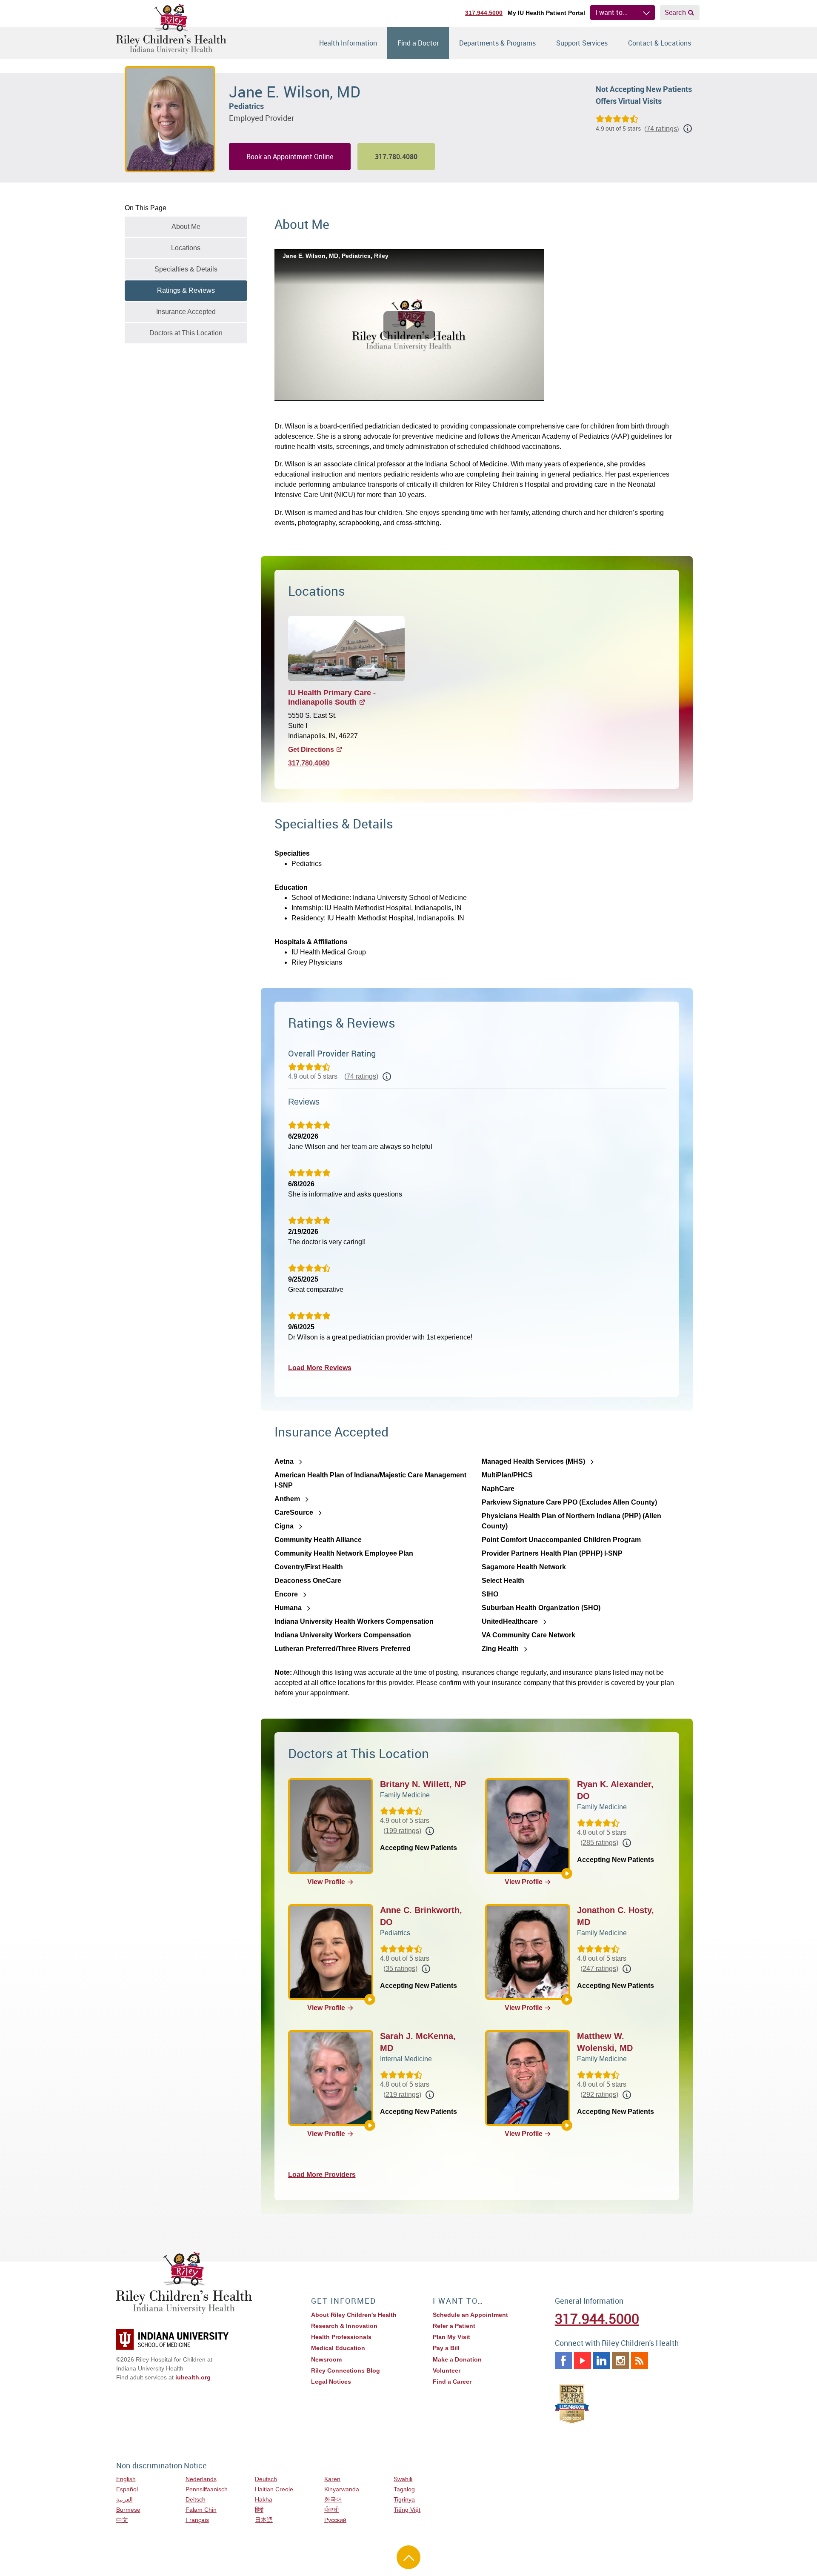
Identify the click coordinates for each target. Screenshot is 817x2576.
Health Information (348, 43)
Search (675, 12)
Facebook (563, 2361)
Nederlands (201, 2479)
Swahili (403, 2479)
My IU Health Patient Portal (546, 13)
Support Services (582, 43)
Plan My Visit (451, 2337)
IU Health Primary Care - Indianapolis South (332, 698)
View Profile (326, 1882)
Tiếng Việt (407, 2510)
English (126, 2479)
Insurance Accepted (186, 312)
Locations (186, 248)
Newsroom (326, 2359)
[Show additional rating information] (688, 129)
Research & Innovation (344, 2326)
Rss (640, 2361)
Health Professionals (341, 2337)
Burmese (128, 2510)
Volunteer (447, 2370)
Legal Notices (331, 2382)
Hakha (264, 2499)
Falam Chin (201, 2510)
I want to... (611, 12)
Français (197, 2520)
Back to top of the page (408, 2557)
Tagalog (404, 2489)
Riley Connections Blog (346, 2370)
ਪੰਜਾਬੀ (332, 2510)
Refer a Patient (454, 2326)
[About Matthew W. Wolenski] (567, 2125)
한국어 (333, 2499)
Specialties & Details (186, 269)
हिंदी (259, 2510)
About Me (186, 227)
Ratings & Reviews (186, 290)
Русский (335, 2520)
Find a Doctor (418, 43)
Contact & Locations (660, 43)
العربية (124, 2499)
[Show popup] (387, 1077)
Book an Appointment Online (290, 157)
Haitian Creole (274, 2489)
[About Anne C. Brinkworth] (370, 1999)
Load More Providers (322, 2175)
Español (127, 2489)
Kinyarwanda (342, 2489)
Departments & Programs (497, 43)
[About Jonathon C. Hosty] (567, 1999)
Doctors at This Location (186, 333)
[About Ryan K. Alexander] (567, 1873)
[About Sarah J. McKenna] (370, 2125)
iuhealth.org (193, 2377)
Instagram (620, 2361)
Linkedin (602, 2361)
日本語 (264, 2520)
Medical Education (338, 2348)
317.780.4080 (309, 763)
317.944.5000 (484, 13)
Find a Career (452, 2382)
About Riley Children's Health (354, 2315)
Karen (332, 2479)
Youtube (583, 2361)
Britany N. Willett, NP (423, 1784)
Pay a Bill (446, 2348)
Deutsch (266, 2479)
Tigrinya (404, 2499)
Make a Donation (457, 2359)
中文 (122, 2520)
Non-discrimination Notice (161, 2465)
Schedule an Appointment (470, 2315)
